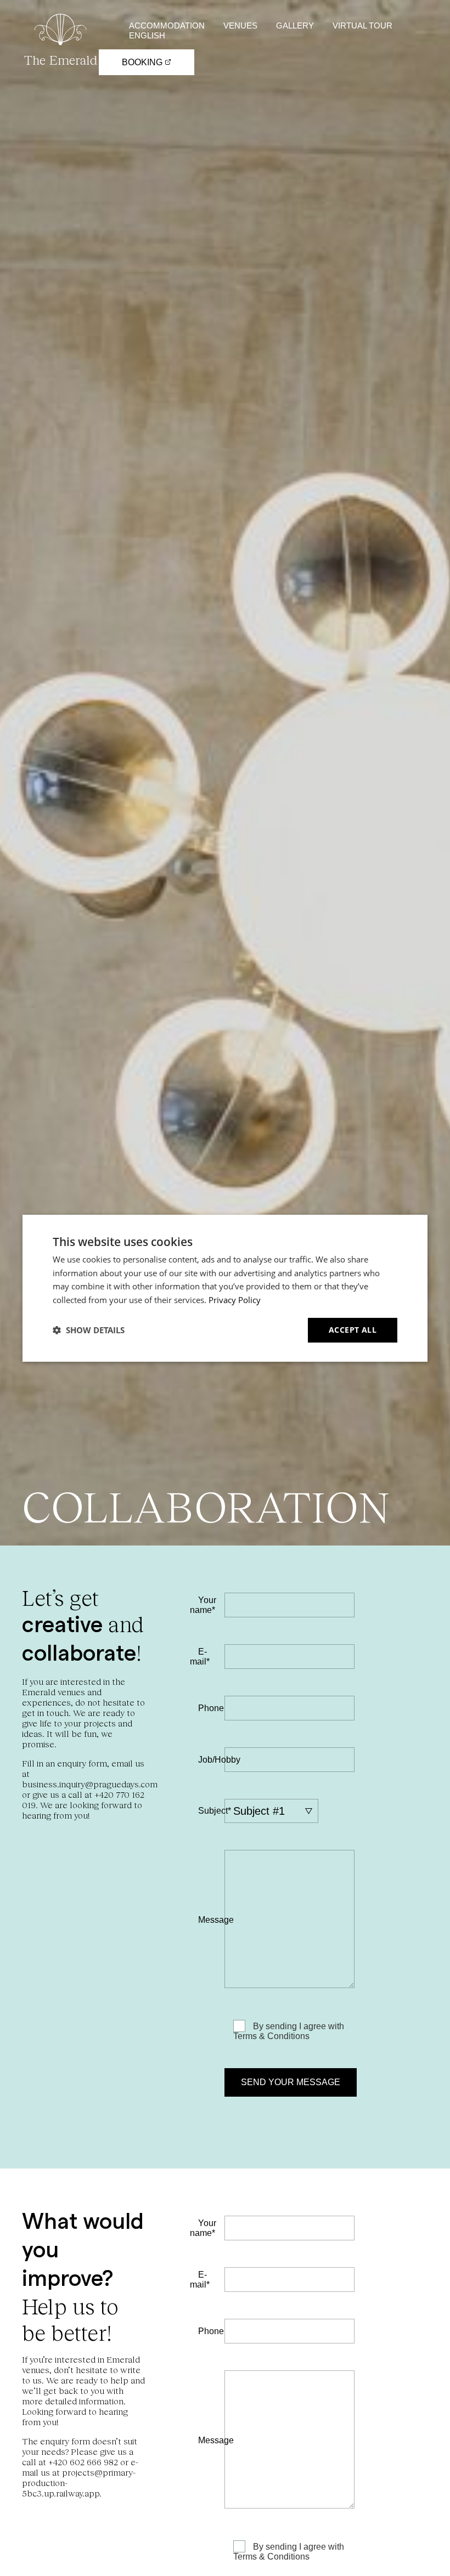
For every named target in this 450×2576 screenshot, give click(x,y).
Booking (143, 62)
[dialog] (225, 1288)
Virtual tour (362, 26)
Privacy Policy (235, 1300)
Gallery (295, 26)
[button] (89, 1330)
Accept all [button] (353, 1330)
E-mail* (200, 1657)
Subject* (215, 1811)
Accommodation (167, 26)
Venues (240, 26)
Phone (211, 1708)
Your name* (203, 1605)
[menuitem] (147, 35)
